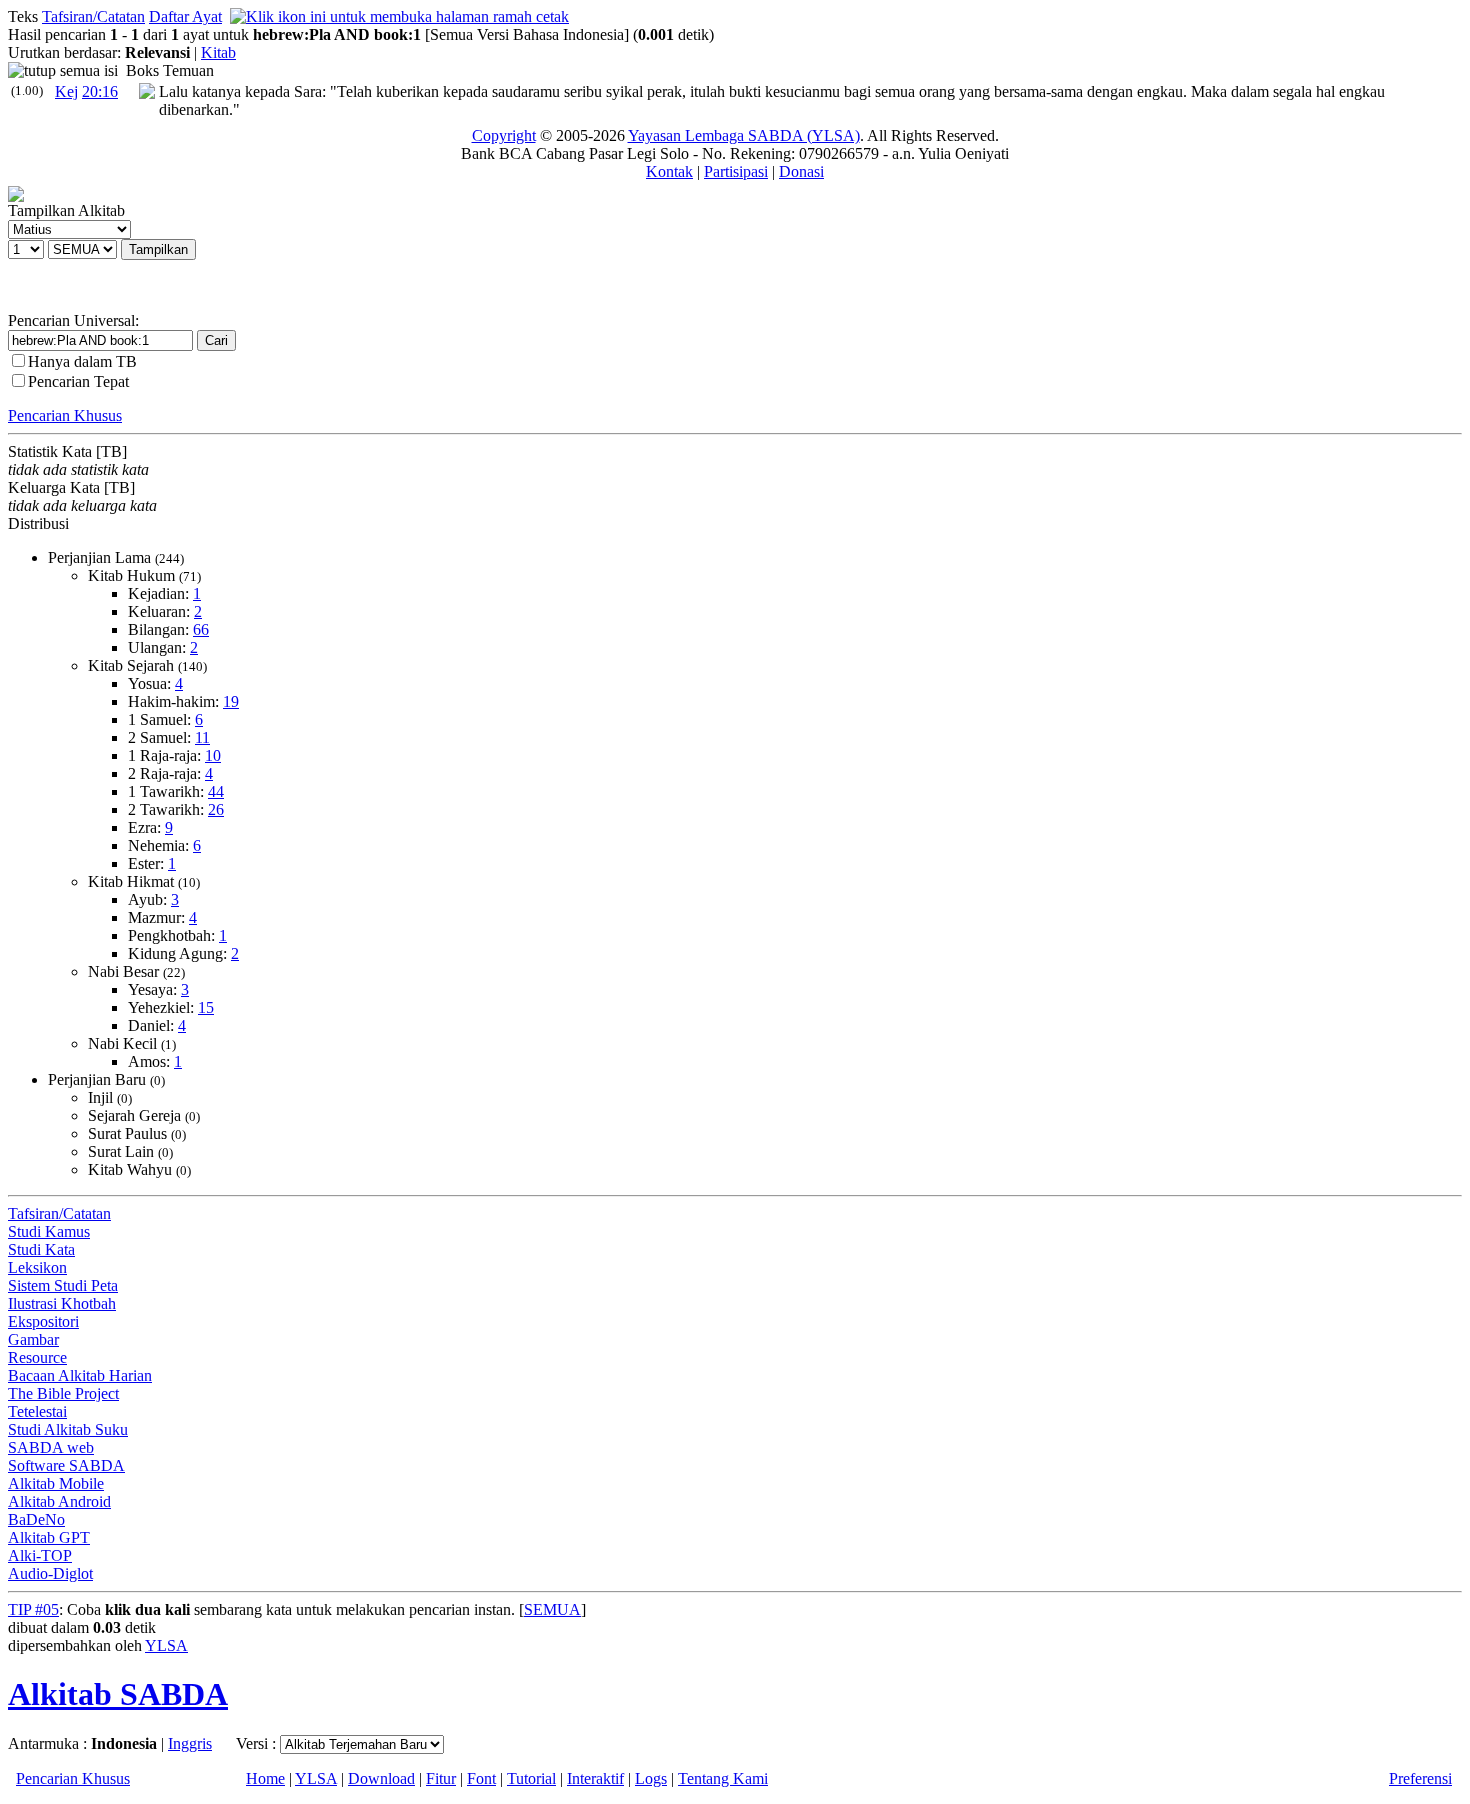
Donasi (801, 171)
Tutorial (531, 1778)
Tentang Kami (723, 1778)
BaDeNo (36, 1519)
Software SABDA (66, 1465)
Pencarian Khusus (65, 415)
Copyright (504, 135)
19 (231, 701)
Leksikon (37, 1267)
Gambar (33, 1339)
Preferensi (1420, 1778)
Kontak (669, 171)
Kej (66, 91)
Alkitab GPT (49, 1537)
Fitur (441, 1778)
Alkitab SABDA (118, 1694)
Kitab (218, 52)
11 (202, 737)
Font (481, 1778)
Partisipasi (736, 171)
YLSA (166, 1645)
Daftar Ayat (185, 16)
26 (216, 809)
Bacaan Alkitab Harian (80, 1375)
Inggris (190, 1743)
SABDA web (51, 1447)
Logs (651, 1778)
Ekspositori (43, 1321)
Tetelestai (37, 1411)
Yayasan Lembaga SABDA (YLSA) (744, 135)
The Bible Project (63, 1393)
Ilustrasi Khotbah (62, 1303)
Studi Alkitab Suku (68, 1429)
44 (216, 791)
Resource (37, 1357)
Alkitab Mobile (56, 1483)
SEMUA (552, 1609)
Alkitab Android (59, 1501)
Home (265, 1778)
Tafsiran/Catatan (93, 16)
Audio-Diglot (50, 1573)
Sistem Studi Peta (63, 1285)
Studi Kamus (49, 1231)
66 (201, 629)
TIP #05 (33, 1609)
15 (206, 1007)
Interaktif (595, 1778)
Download (381, 1778)
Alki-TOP (40, 1555)
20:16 (100, 91)
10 (213, 755)
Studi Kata (41, 1249)
